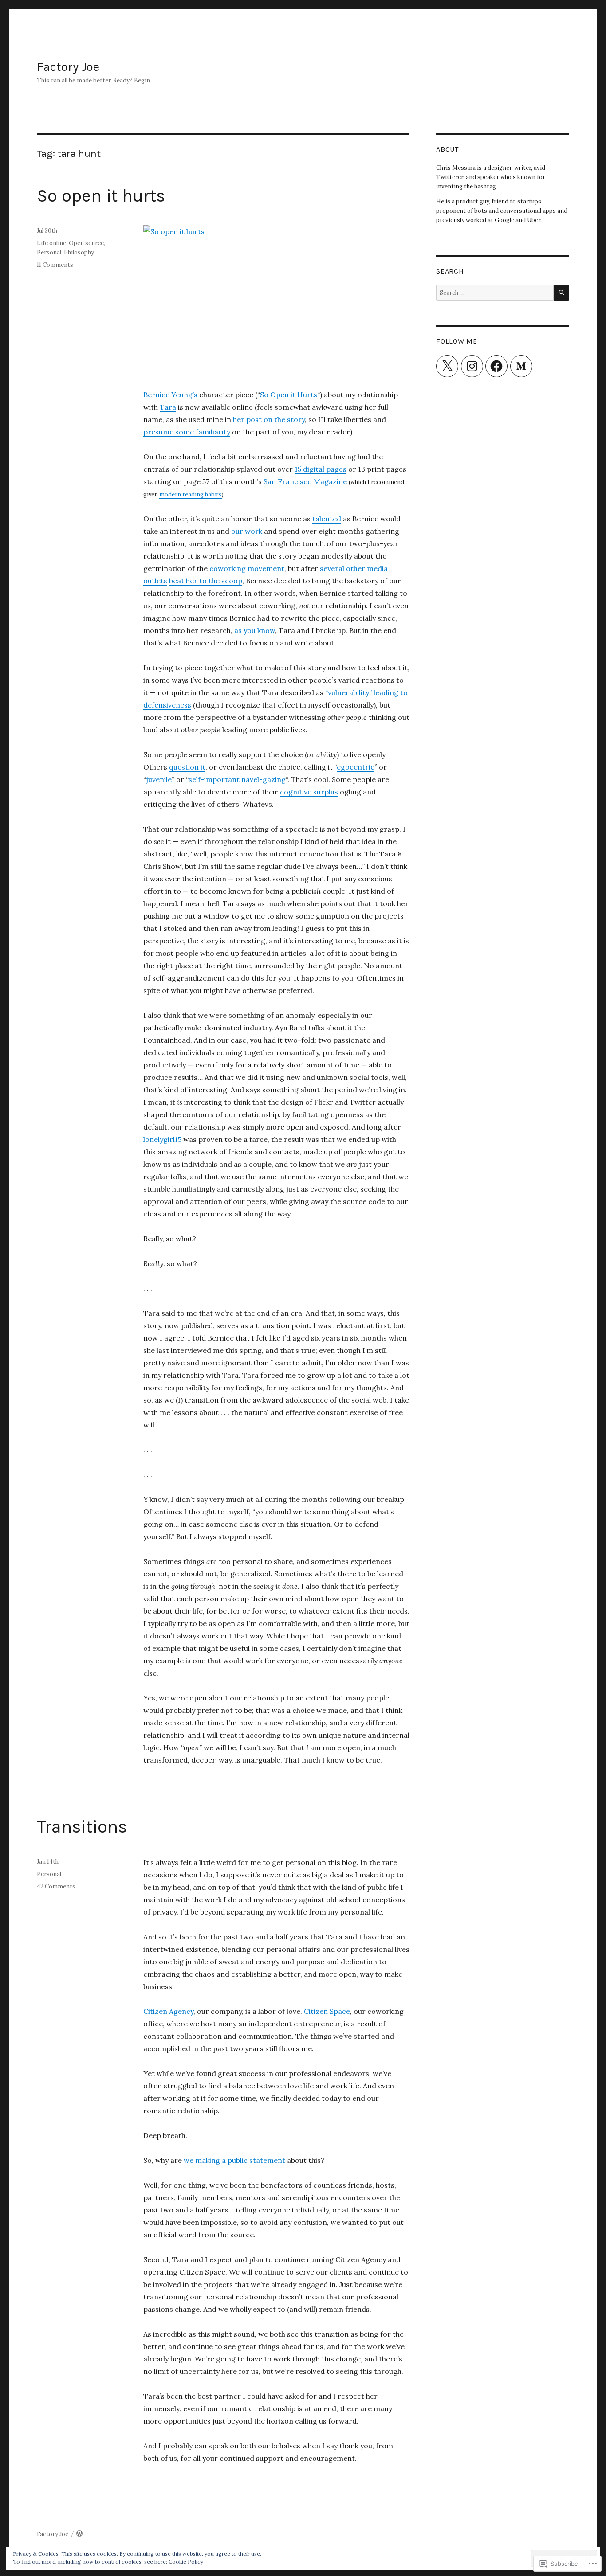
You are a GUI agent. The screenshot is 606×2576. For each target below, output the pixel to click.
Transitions (82, 1827)
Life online (51, 243)
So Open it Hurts (289, 395)
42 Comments (56, 1886)
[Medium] (521, 366)
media (377, 568)
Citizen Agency (168, 2011)
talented (327, 519)
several (332, 568)
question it (187, 767)
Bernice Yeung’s (170, 395)
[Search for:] (495, 293)
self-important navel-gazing (237, 779)
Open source (86, 243)
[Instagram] (472, 366)
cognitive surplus (309, 792)
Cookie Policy (186, 2562)
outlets (155, 581)
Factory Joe (68, 67)
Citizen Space (327, 2011)
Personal (49, 252)
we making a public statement (234, 2160)
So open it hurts (101, 196)
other (356, 568)
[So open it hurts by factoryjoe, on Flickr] (276, 301)
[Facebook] (496, 366)
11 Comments (55, 265)
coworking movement (247, 568)
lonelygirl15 (162, 1139)
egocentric (356, 767)
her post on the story (269, 419)
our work (247, 531)
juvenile (159, 779)
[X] (447, 366)
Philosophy (79, 252)
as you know (255, 630)
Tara (168, 407)
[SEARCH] (561, 293)
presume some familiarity (187, 432)
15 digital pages (321, 469)
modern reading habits (191, 494)
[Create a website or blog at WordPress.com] (79, 2534)
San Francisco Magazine (305, 481)
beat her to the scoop (206, 581)
